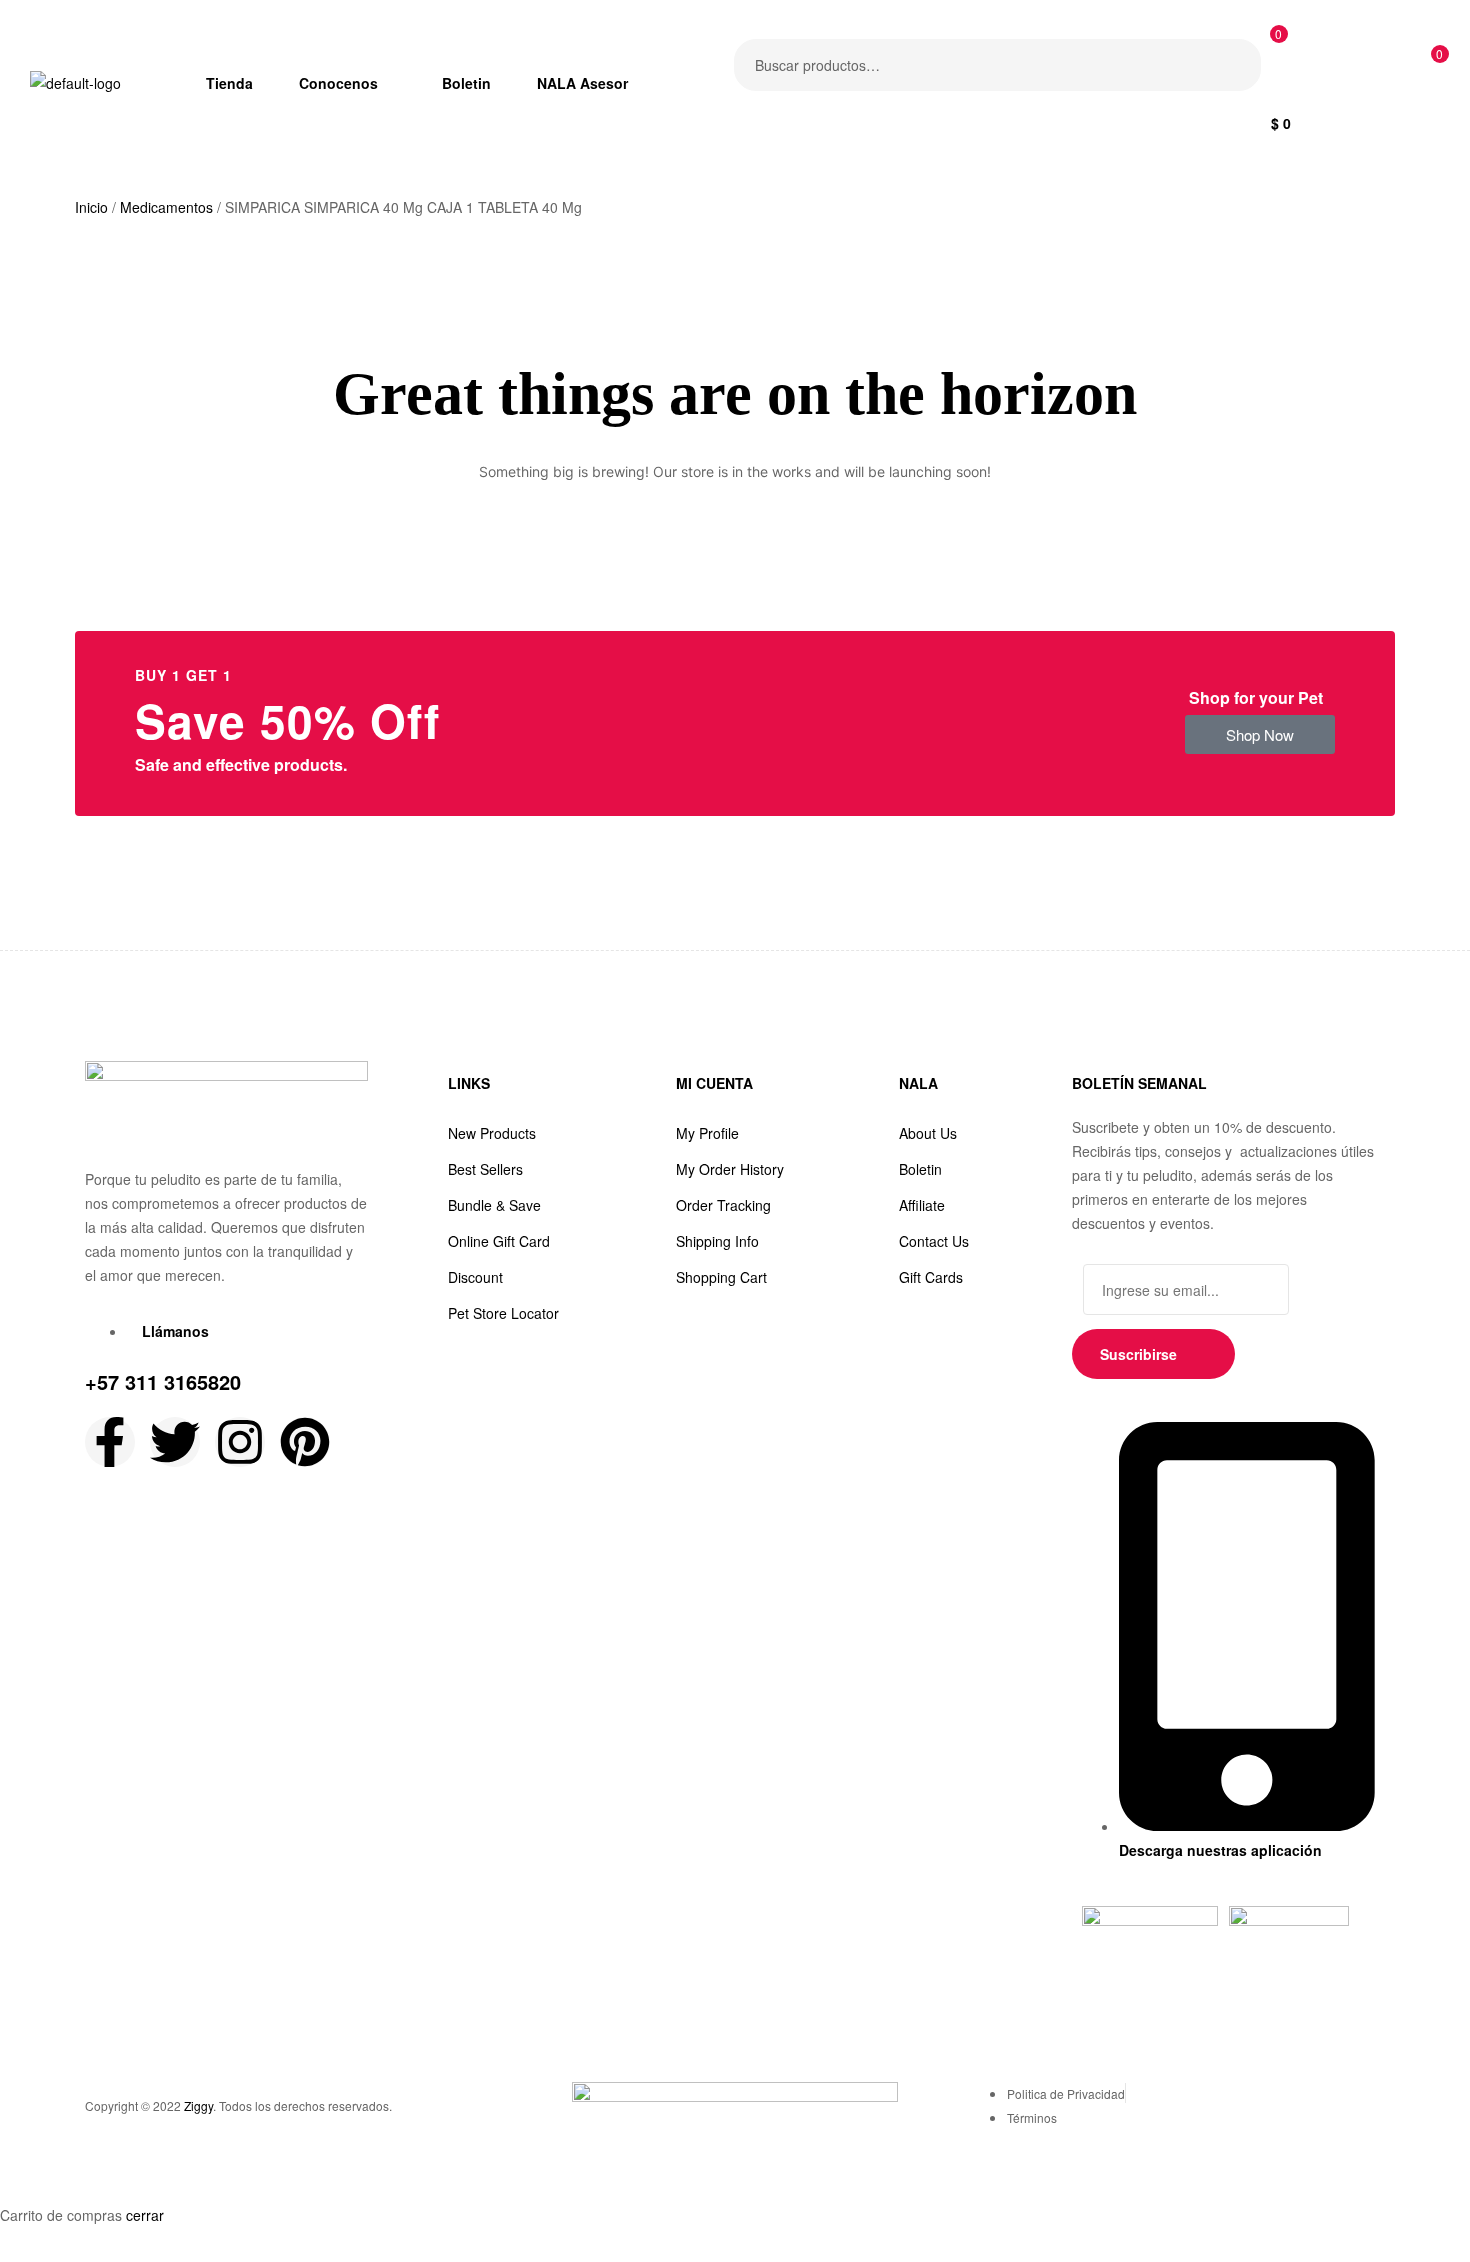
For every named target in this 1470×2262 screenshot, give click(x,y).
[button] (1260, 734)
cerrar (145, 2215)
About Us (928, 1133)
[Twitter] (175, 1442)
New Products (492, 1133)
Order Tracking (723, 1205)
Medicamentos (166, 207)
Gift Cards (931, 1277)
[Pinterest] (305, 1442)
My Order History (730, 1169)
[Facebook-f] (110, 1442)
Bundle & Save (494, 1205)
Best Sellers (485, 1169)
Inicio (91, 207)
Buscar (1233, 65)
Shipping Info (717, 1241)
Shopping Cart (721, 1277)
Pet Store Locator (503, 1313)
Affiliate (922, 1205)
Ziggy (198, 2105)
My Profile (707, 1133)
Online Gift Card (499, 1241)
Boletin (920, 1169)
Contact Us (934, 1241)
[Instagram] (240, 1442)
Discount (475, 1277)
